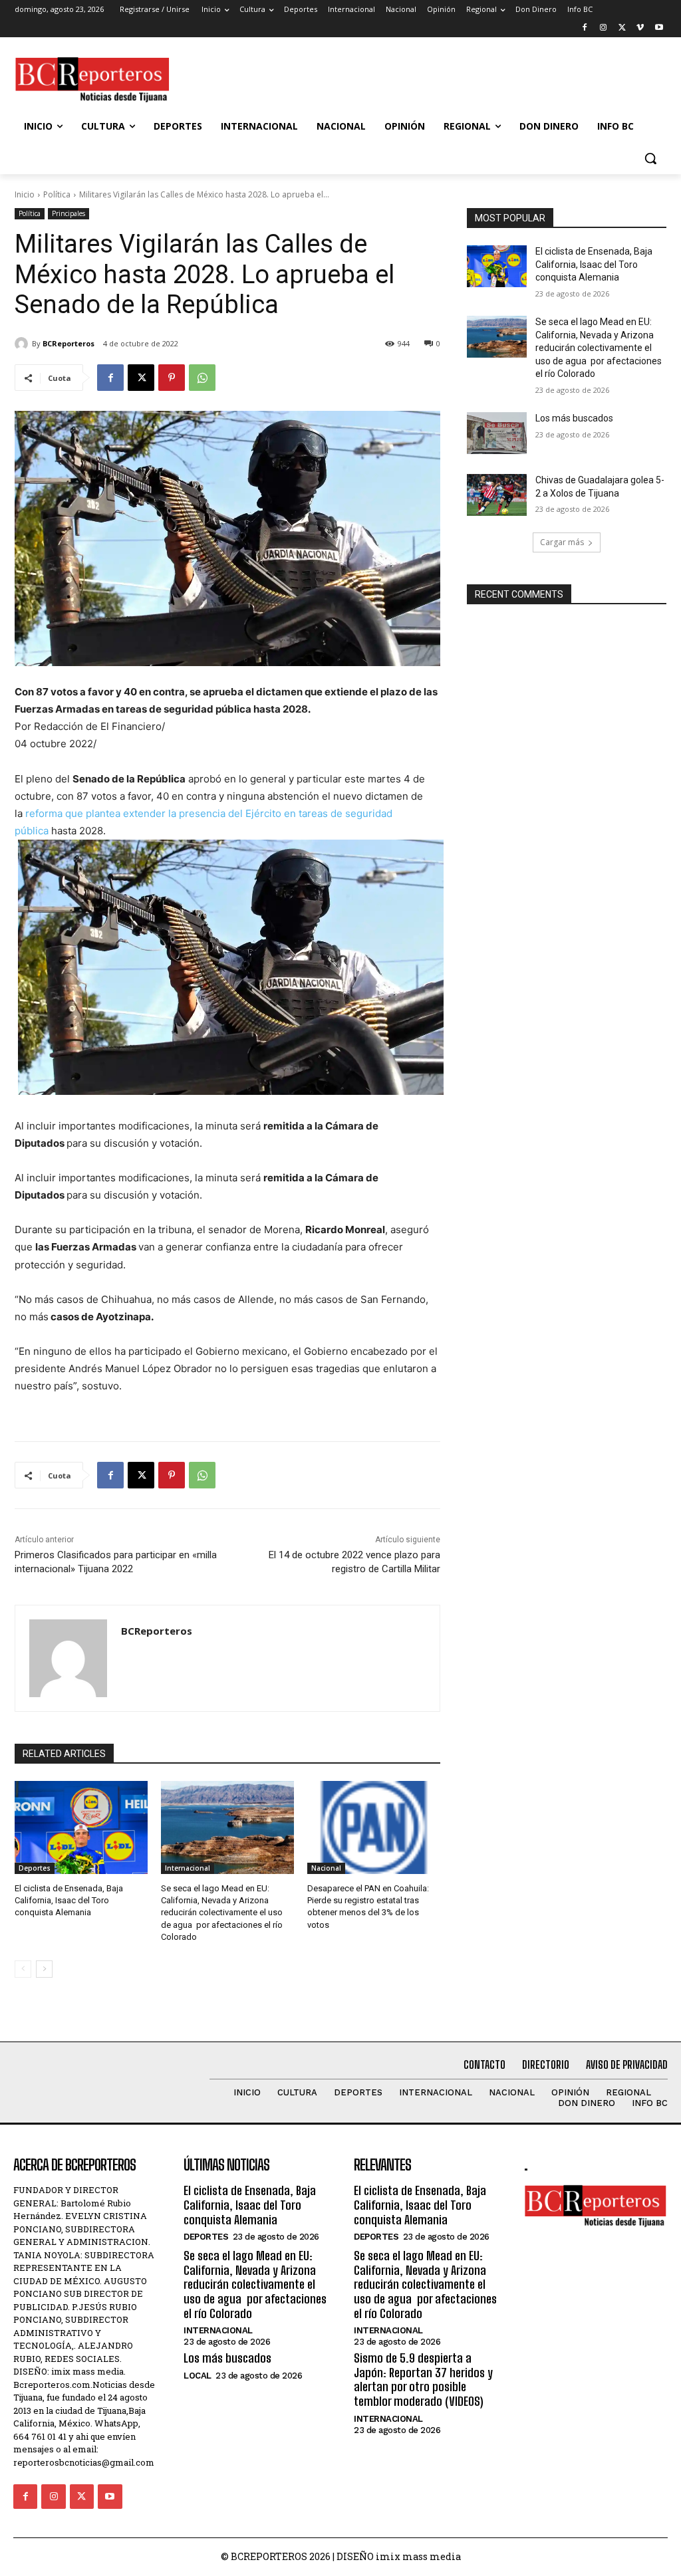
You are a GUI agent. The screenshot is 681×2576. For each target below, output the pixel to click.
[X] (622, 28)
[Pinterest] (172, 378)
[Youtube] (659, 28)
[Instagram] (604, 28)
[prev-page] (23, 1969)
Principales (68, 213)
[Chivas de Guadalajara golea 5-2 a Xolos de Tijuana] (497, 495)
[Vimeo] (640, 28)
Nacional (326, 1868)
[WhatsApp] (202, 378)
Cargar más (562, 542)
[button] (650, 158)
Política (57, 194)
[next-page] (44, 1969)
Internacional (188, 1868)
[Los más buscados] (497, 433)
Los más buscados (574, 418)
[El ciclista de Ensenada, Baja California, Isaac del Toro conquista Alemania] (81, 1827)
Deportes (35, 1868)
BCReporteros (68, 343)
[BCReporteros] (23, 344)
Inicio (25, 194)
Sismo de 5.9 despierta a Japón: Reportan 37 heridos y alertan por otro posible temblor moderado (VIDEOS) (423, 2380)
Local (198, 2376)
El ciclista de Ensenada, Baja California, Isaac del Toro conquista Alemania (69, 1900)
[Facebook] (585, 28)
